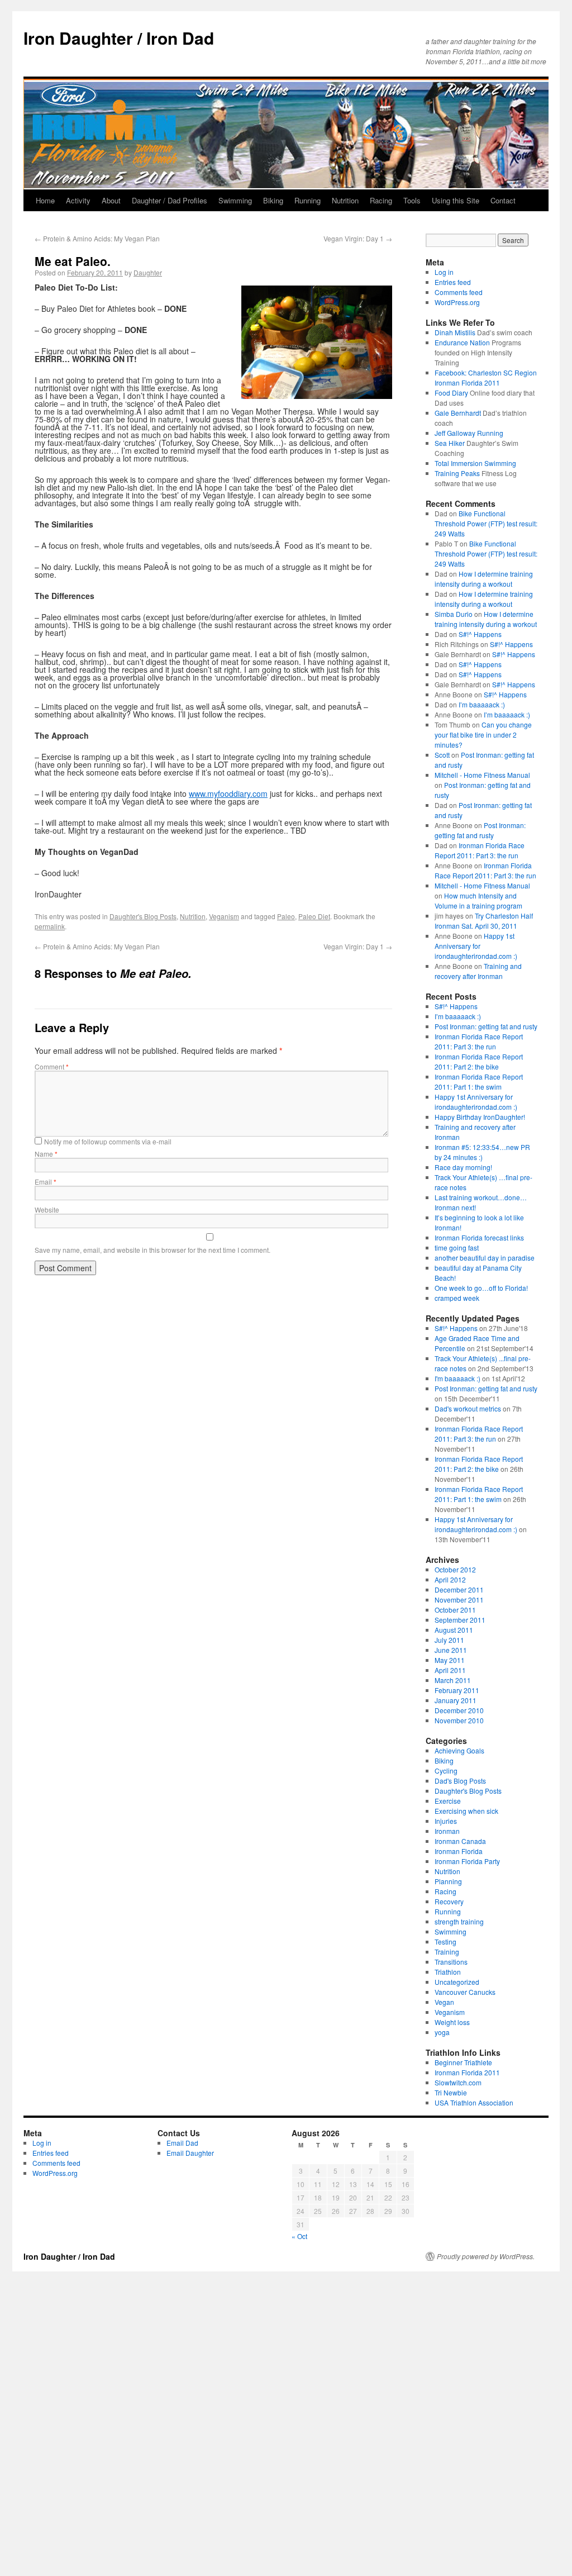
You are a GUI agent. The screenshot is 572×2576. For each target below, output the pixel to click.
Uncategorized (457, 1982)
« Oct (299, 2236)
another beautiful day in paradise (485, 1258)
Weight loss (452, 2022)
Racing (381, 200)
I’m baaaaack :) (482, 704)
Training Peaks (457, 473)
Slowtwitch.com (458, 2082)
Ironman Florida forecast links (479, 1237)
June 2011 (451, 1650)
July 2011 (449, 1640)
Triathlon (448, 1972)
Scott (442, 755)
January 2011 (456, 1700)
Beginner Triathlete (463, 2062)
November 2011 (459, 1600)
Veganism (224, 916)
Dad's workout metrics (468, 1408)
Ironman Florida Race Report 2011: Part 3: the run (480, 850)
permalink (50, 926)
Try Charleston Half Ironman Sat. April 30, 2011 (484, 921)
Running (308, 200)
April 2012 (450, 1579)
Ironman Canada (460, 1841)
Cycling (446, 1771)
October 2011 (455, 1610)
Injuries (446, 1821)
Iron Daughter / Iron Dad (119, 38)
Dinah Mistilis (455, 332)
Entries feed (453, 282)
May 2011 (450, 1660)
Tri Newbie (451, 2092)
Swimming (235, 200)
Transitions (451, 1962)
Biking (273, 200)
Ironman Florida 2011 (467, 2072)
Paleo (286, 916)
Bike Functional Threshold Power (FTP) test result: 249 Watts (486, 523)
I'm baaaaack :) (457, 1378)
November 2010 (459, 1720)
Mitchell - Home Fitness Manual (482, 775)
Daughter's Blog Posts (143, 916)
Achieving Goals (459, 1750)
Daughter (148, 272)
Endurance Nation (462, 342)
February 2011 (457, 1690)
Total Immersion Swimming (475, 463)
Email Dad (182, 2143)
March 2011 (453, 1680)
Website (47, 1209)
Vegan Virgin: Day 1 (358, 238)
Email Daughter (190, 2153)
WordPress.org (457, 302)
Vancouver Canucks (465, 1992)
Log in (444, 272)
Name (46, 1154)
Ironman (447, 1831)
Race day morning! (463, 1167)
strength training (459, 1921)
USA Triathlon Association (474, 2102)
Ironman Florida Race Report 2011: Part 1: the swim (479, 1082)
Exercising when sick (466, 1811)
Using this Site (456, 200)
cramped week (457, 1298)
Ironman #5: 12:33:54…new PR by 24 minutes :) (482, 1152)
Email (46, 1182)
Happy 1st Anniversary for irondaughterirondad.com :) (476, 946)
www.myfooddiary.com (228, 793)
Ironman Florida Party (467, 1861)
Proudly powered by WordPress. (486, 2256)
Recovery (449, 1901)
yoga (442, 2032)
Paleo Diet (314, 916)
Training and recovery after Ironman (478, 971)
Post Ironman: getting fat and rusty (480, 830)
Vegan (444, 2002)
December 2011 (459, 1589)
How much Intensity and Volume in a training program (478, 900)
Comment (52, 1066)
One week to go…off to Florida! (481, 1288)
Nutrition (345, 200)
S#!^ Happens (480, 634)
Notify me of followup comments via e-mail (108, 1141)
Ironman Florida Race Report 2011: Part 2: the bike (479, 1061)
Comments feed (459, 292)
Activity (78, 200)
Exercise (448, 1801)
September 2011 (460, 1620)
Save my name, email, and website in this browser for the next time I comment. (152, 1250)
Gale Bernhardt (458, 413)
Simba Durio (454, 614)
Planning (448, 1881)
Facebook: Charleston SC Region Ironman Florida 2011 (486, 377)
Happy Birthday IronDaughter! (480, 1117)
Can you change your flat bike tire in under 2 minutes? (483, 735)
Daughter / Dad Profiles (170, 200)
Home (45, 200)
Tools (412, 200)
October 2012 (455, 1569)
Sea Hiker (450, 443)
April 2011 (450, 1670)
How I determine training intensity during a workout (484, 579)
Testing (445, 1941)
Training (447, 1952)
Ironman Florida (459, 1851)
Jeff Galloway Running (469, 433)
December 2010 (459, 1710)
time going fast (457, 1247)
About (111, 200)
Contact (503, 200)
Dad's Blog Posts (460, 1781)
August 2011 (454, 1630)
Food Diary (451, 393)
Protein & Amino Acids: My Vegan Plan (97, 238)
